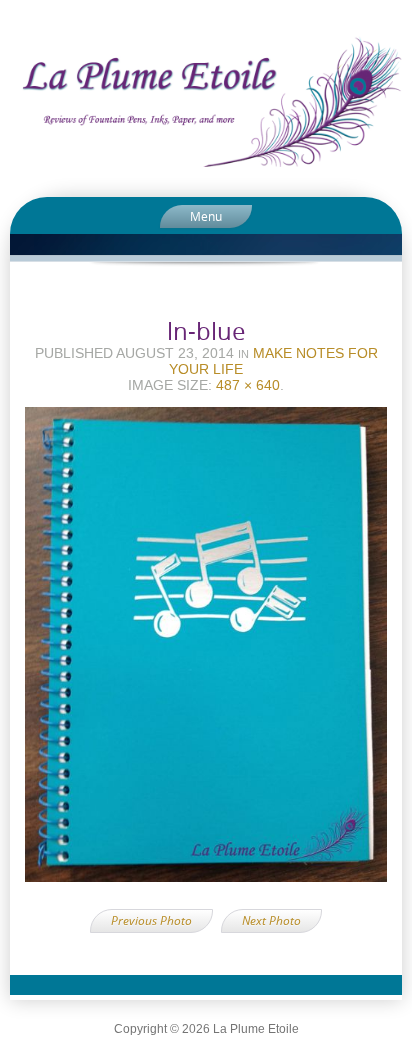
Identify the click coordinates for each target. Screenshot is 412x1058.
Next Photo (271, 920)
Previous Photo (151, 920)
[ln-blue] (206, 651)
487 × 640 (248, 385)
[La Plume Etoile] (206, 101)
